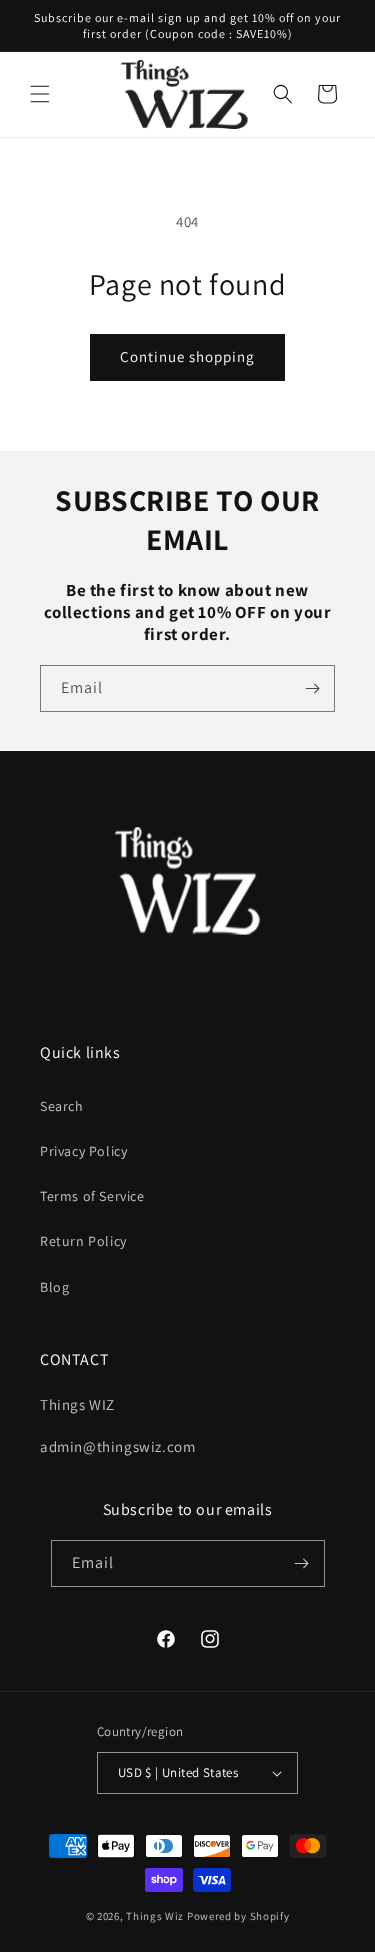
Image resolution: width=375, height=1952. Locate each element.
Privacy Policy (83, 1151)
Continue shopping (187, 356)
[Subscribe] (312, 688)
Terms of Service (92, 1196)
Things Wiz (155, 1916)
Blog (54, 1287)
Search (62, 1106)
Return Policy (83, 1241)
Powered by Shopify (238, 1916)
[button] (40, 94)
